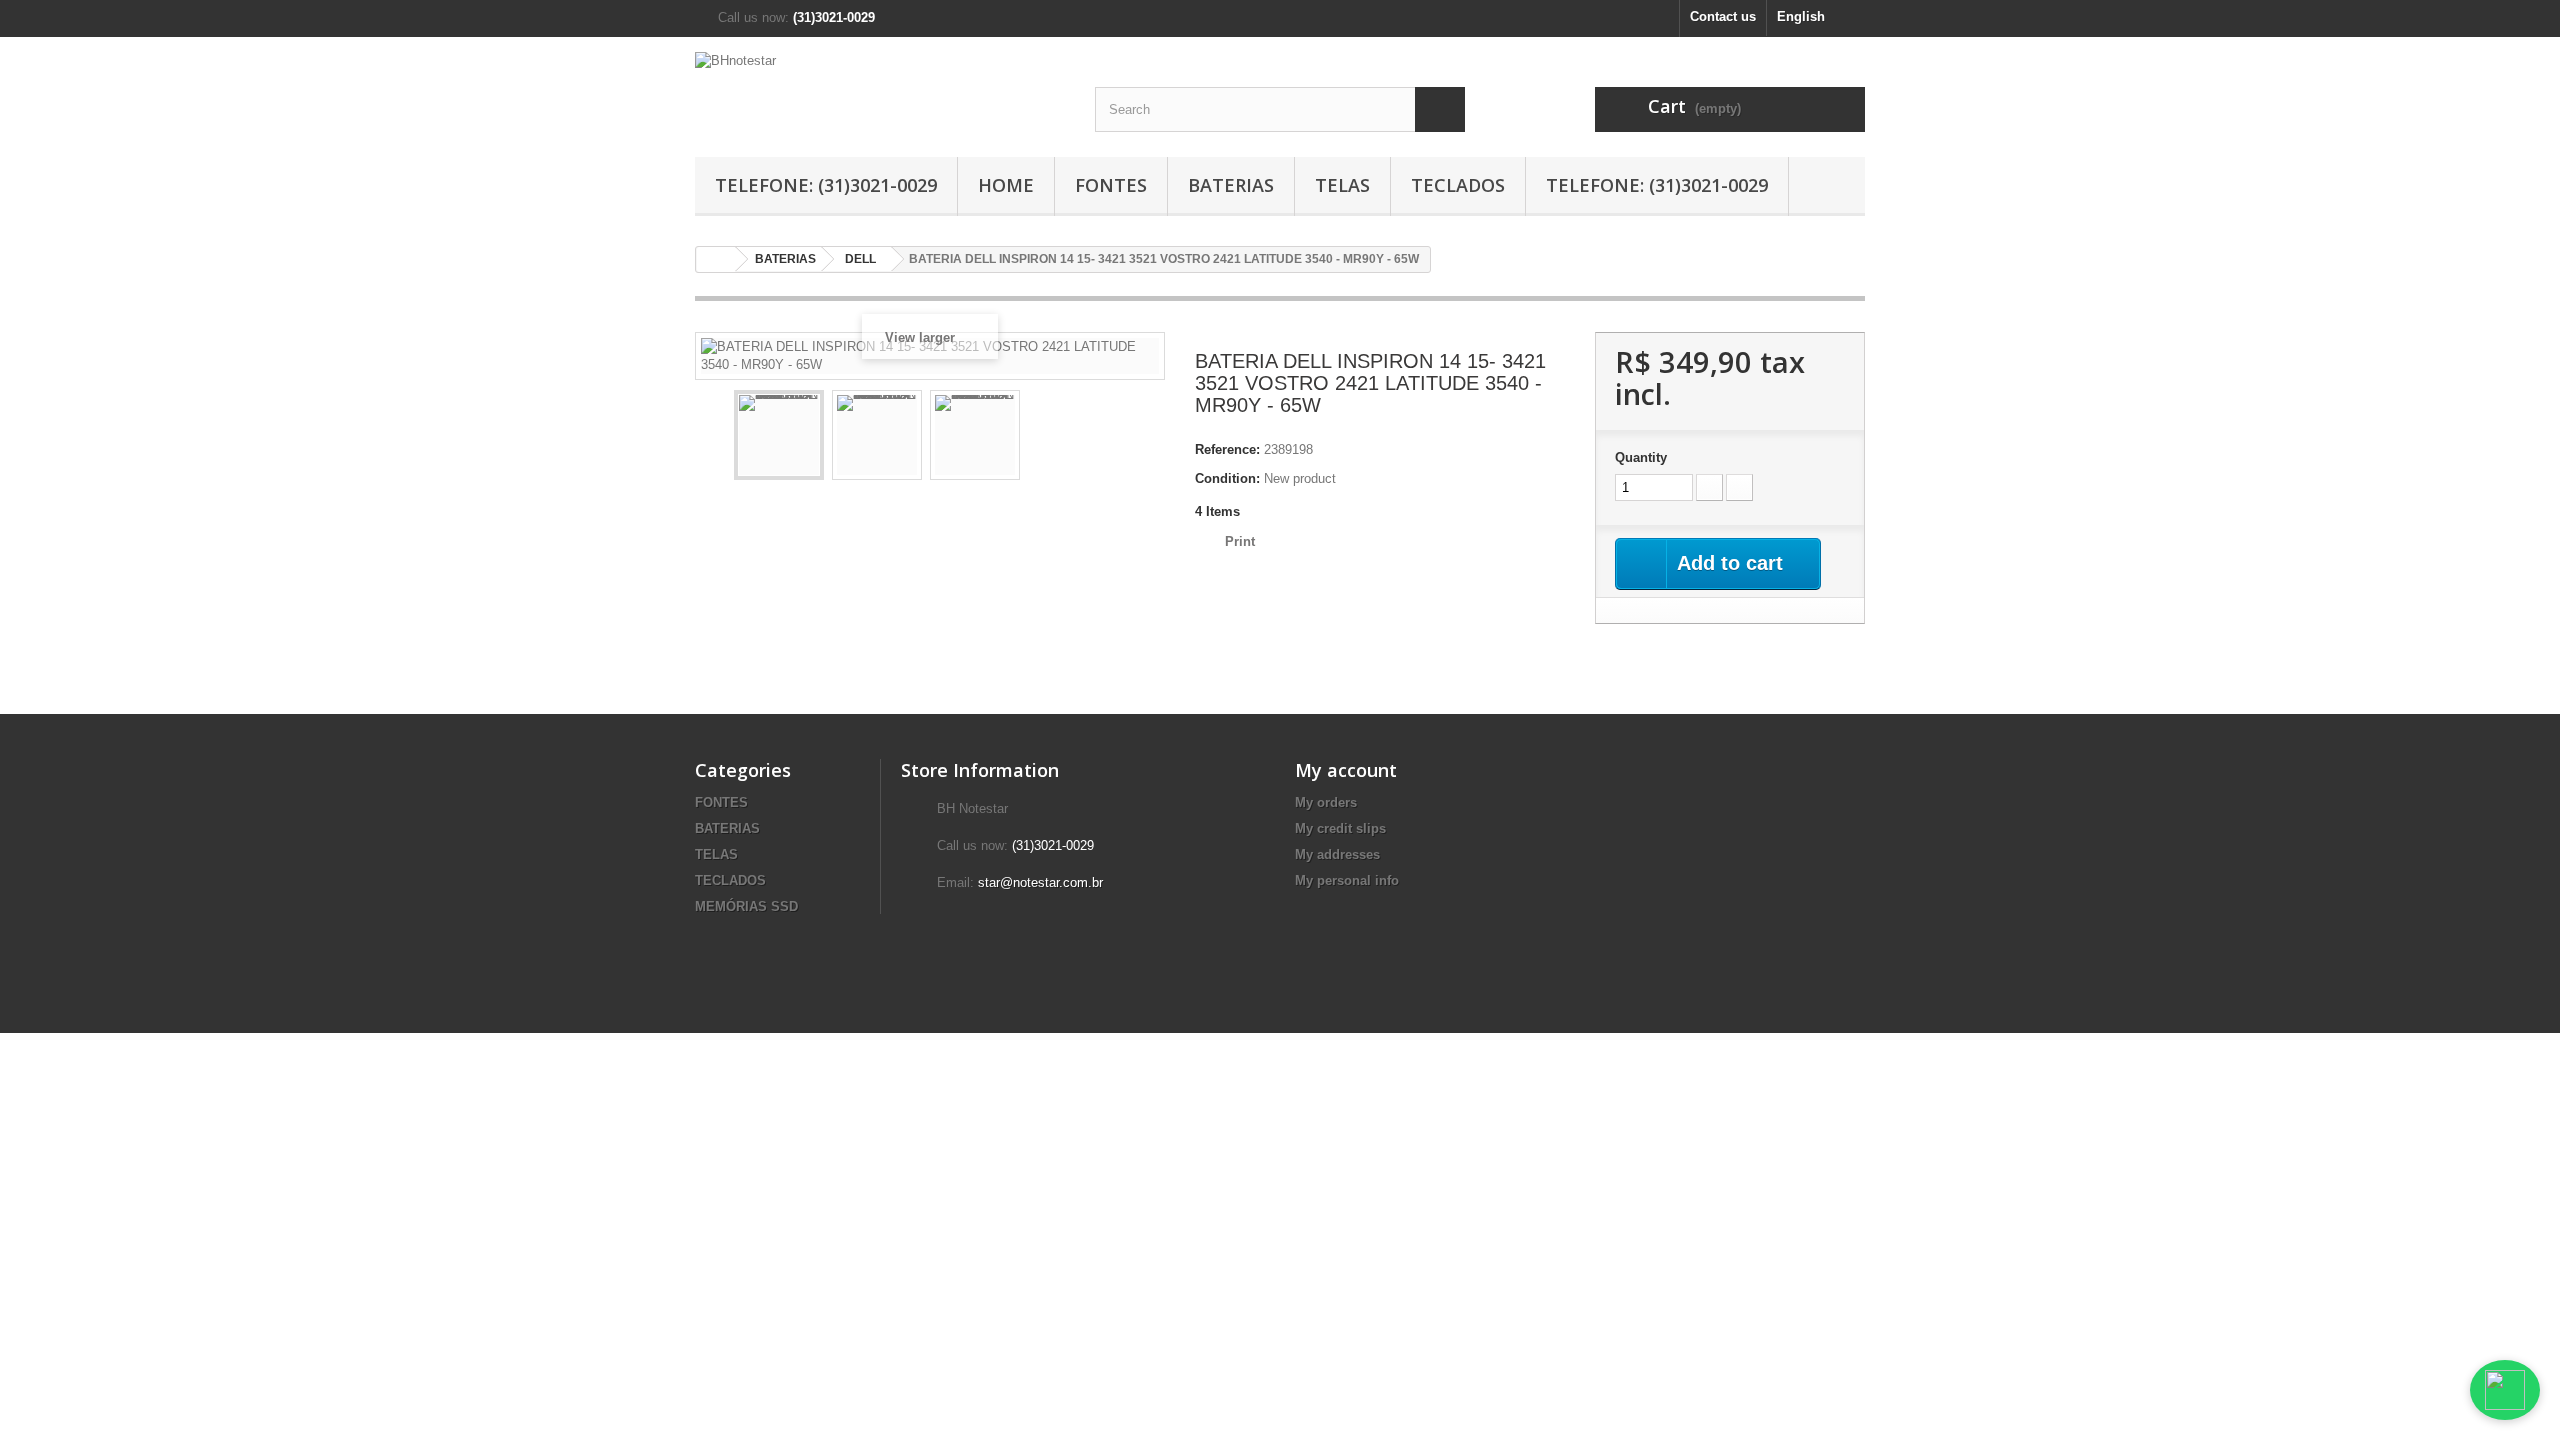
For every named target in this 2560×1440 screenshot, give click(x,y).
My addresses (1337, 854)
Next (1136, 438)
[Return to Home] (716, 259)
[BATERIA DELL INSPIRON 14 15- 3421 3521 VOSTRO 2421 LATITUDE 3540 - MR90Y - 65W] (779, 435)
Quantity (1641, 457)
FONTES (1111, 185)
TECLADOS (1458, 185)
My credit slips (1340, 828)
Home (1006, 185)
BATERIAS (1231, 185)
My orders (1326, 802)
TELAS (1342, 185)
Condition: (1227, 478)
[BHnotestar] (880, 82)
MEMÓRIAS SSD (746, 906)
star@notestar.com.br (1040, 882)
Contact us (1723, 16)
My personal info (1347, 880)
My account (1346, 770)
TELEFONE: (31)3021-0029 (826, 185)
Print (1240, 541)
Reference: (1227, 449)
